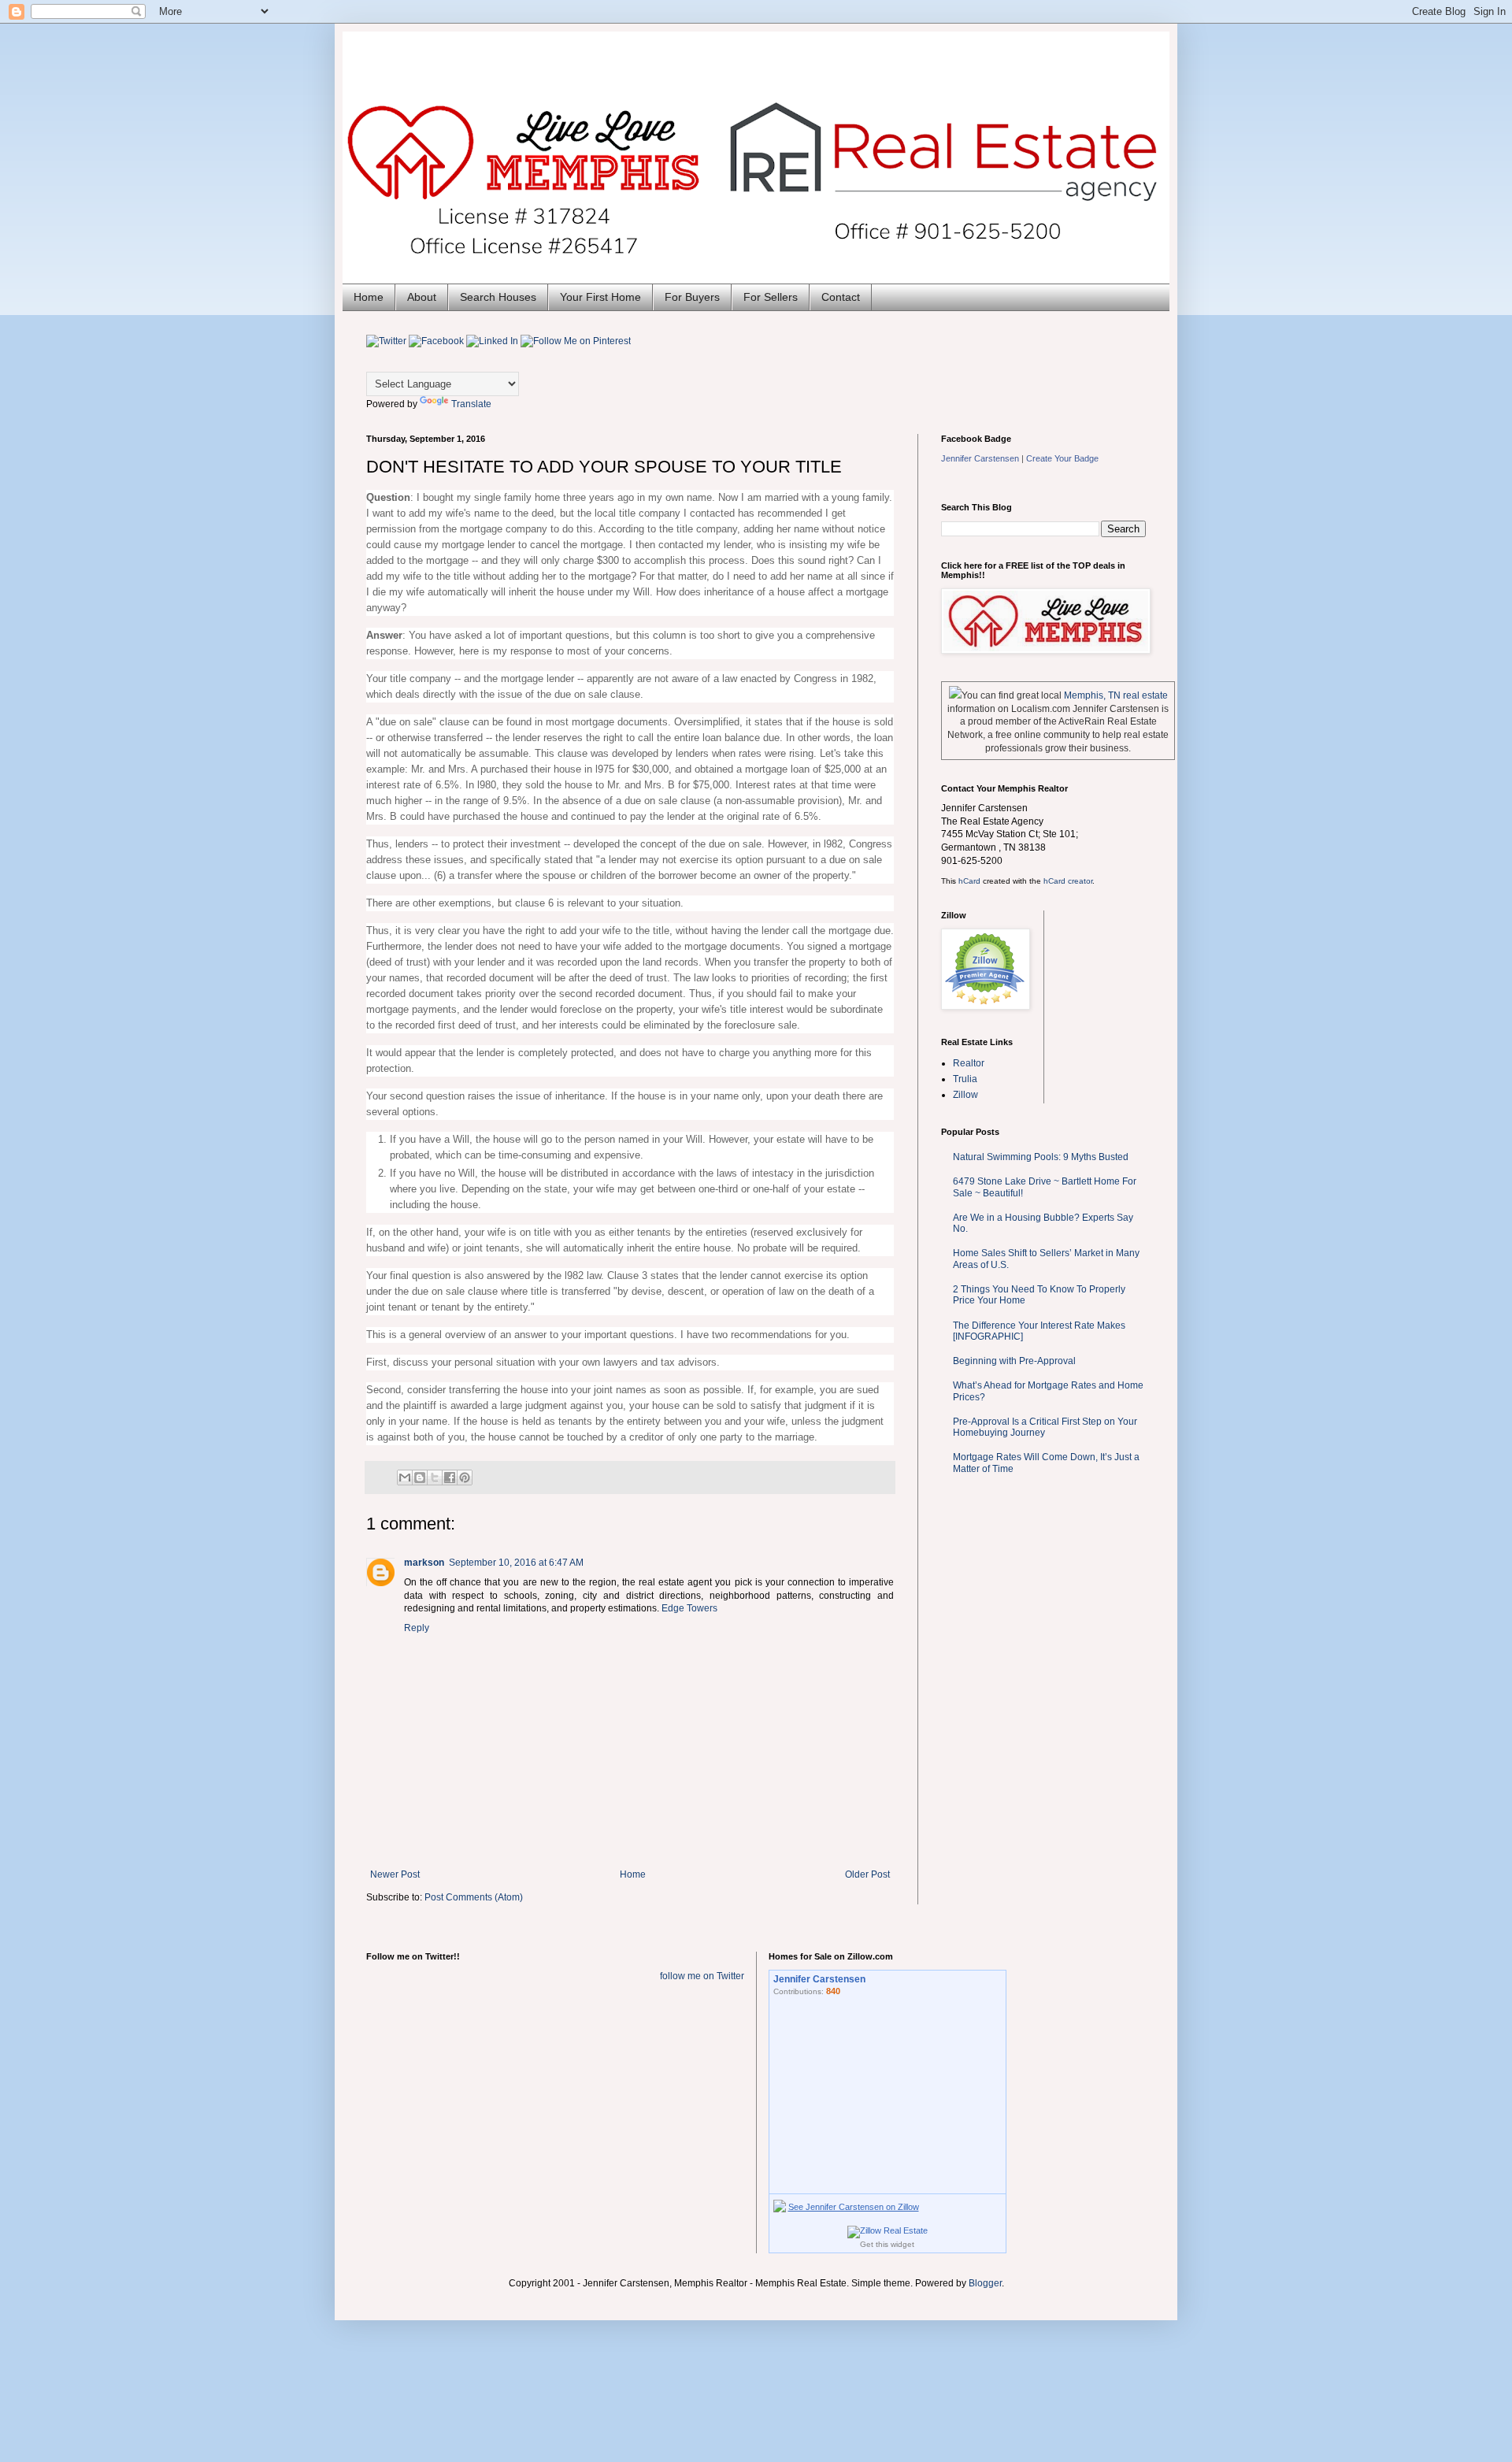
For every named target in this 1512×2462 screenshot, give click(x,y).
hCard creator (1068, 881)
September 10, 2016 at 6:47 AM (516, 1563)
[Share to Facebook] (450, 1478)
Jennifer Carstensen (980, 458)
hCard (969, 881)
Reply (417, 1628)
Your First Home (600, 297)
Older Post (867, 1874)
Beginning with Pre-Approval (1014, 1361)
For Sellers (771, 297)
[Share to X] (435, 1478)
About (422, 297)
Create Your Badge (1062, 458)
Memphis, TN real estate (1116, 695)
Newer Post (395, 1874)
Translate (471, 404)
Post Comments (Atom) (474, 1897)
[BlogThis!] (420, 1478)
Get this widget (887, 2244)
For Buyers (692, 297)
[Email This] (405, 1478)
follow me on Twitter (702, 1976)
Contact (841, 297)
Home (369, 297)
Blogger (985, 2283)
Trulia (965, 1079)
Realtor (969, 1063)
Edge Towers (689, 1608)
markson (424, 1563)
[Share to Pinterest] (465, 1478)
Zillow (965, 1095)
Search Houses (498, 297)
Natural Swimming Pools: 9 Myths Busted (1041, 1157)
